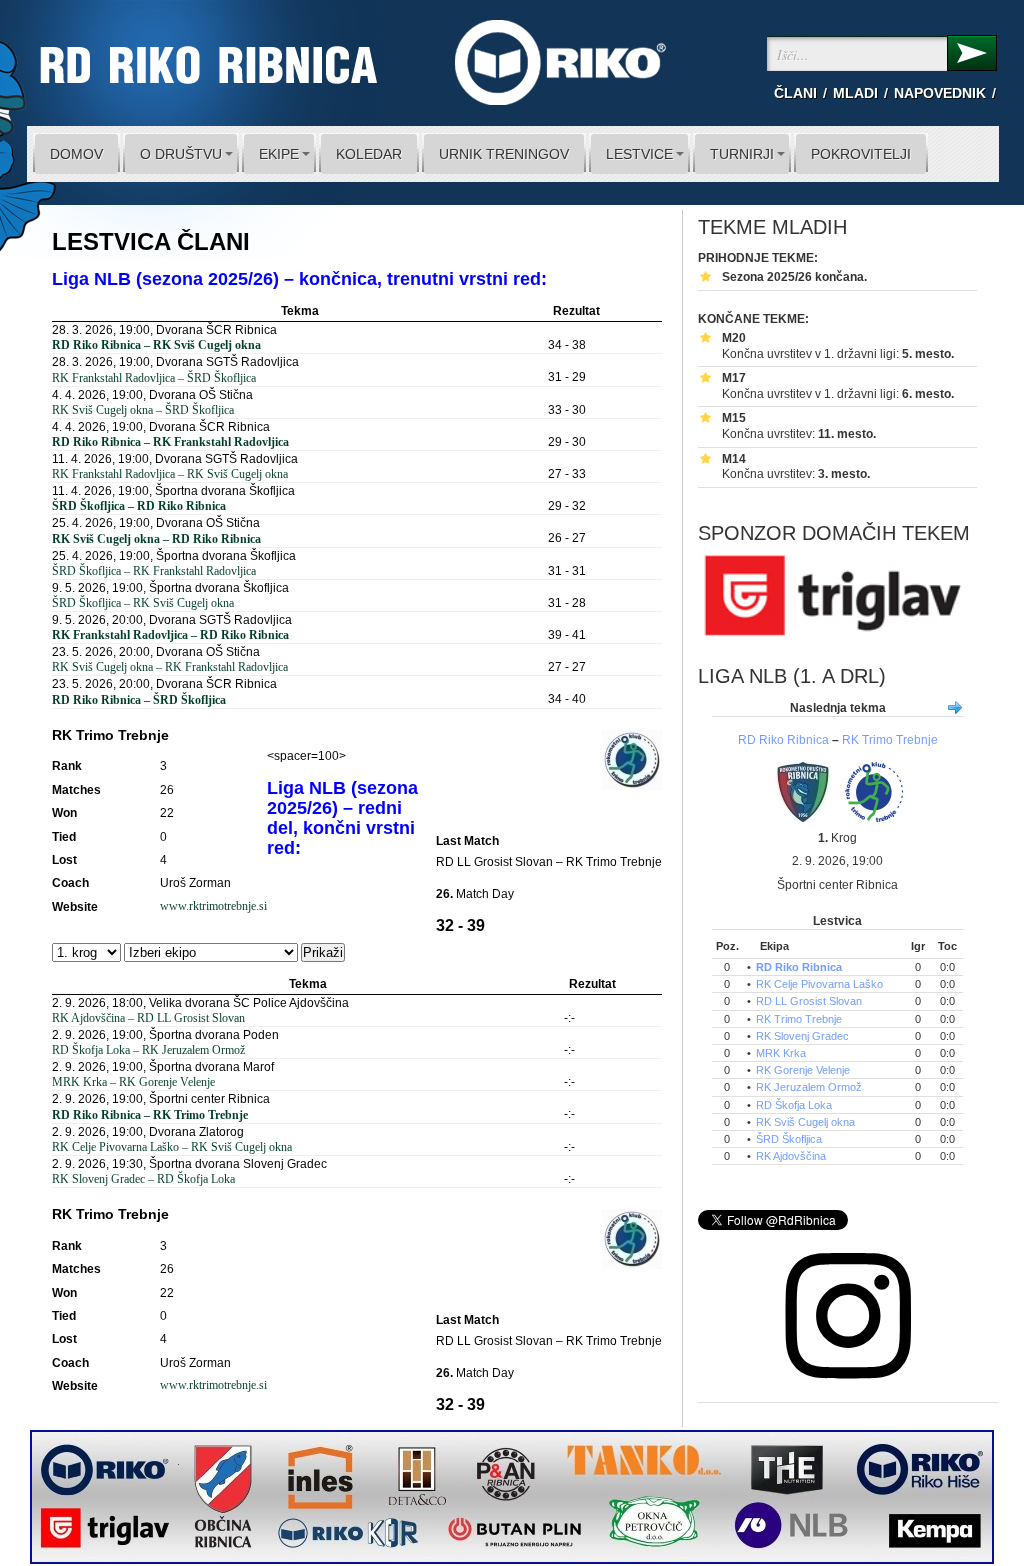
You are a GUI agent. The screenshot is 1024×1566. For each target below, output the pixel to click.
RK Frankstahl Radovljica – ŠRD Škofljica (154, 378)
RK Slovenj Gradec (802, 1036)
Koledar (369, 154)
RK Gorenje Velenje (803, 1070)
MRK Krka (781, 1053)
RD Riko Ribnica (783, 740)
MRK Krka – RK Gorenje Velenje (133, 1082)
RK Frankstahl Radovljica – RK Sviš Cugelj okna (170, 474)
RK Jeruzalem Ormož (809, 1087)
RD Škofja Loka (794, 1105)
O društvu (181, 154)
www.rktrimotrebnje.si (213, 906)
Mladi (855, 93)
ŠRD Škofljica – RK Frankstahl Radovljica (154, 571)
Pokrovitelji (861, 154)
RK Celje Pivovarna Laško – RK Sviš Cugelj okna (172, 1147)
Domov (76, 154)
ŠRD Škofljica (789, 1139)
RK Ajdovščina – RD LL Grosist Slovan (148, 1018)
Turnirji (742, 154)
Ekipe (279, 154)
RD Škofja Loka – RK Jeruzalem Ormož (148, 1050)
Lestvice (639, 154)
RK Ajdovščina (791, 1156)
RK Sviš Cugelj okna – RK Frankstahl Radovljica (170, 667)
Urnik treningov (504, 154)
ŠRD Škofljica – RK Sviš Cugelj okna (143, 603)
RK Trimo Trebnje (890, 740)
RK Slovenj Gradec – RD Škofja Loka (143, 1179)
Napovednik (940, 93)
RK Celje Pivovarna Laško (819, 984)
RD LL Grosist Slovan (809, 1001)
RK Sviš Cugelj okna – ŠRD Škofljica (143, 410)
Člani (795, 93)
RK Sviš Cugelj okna (805, 1122)
